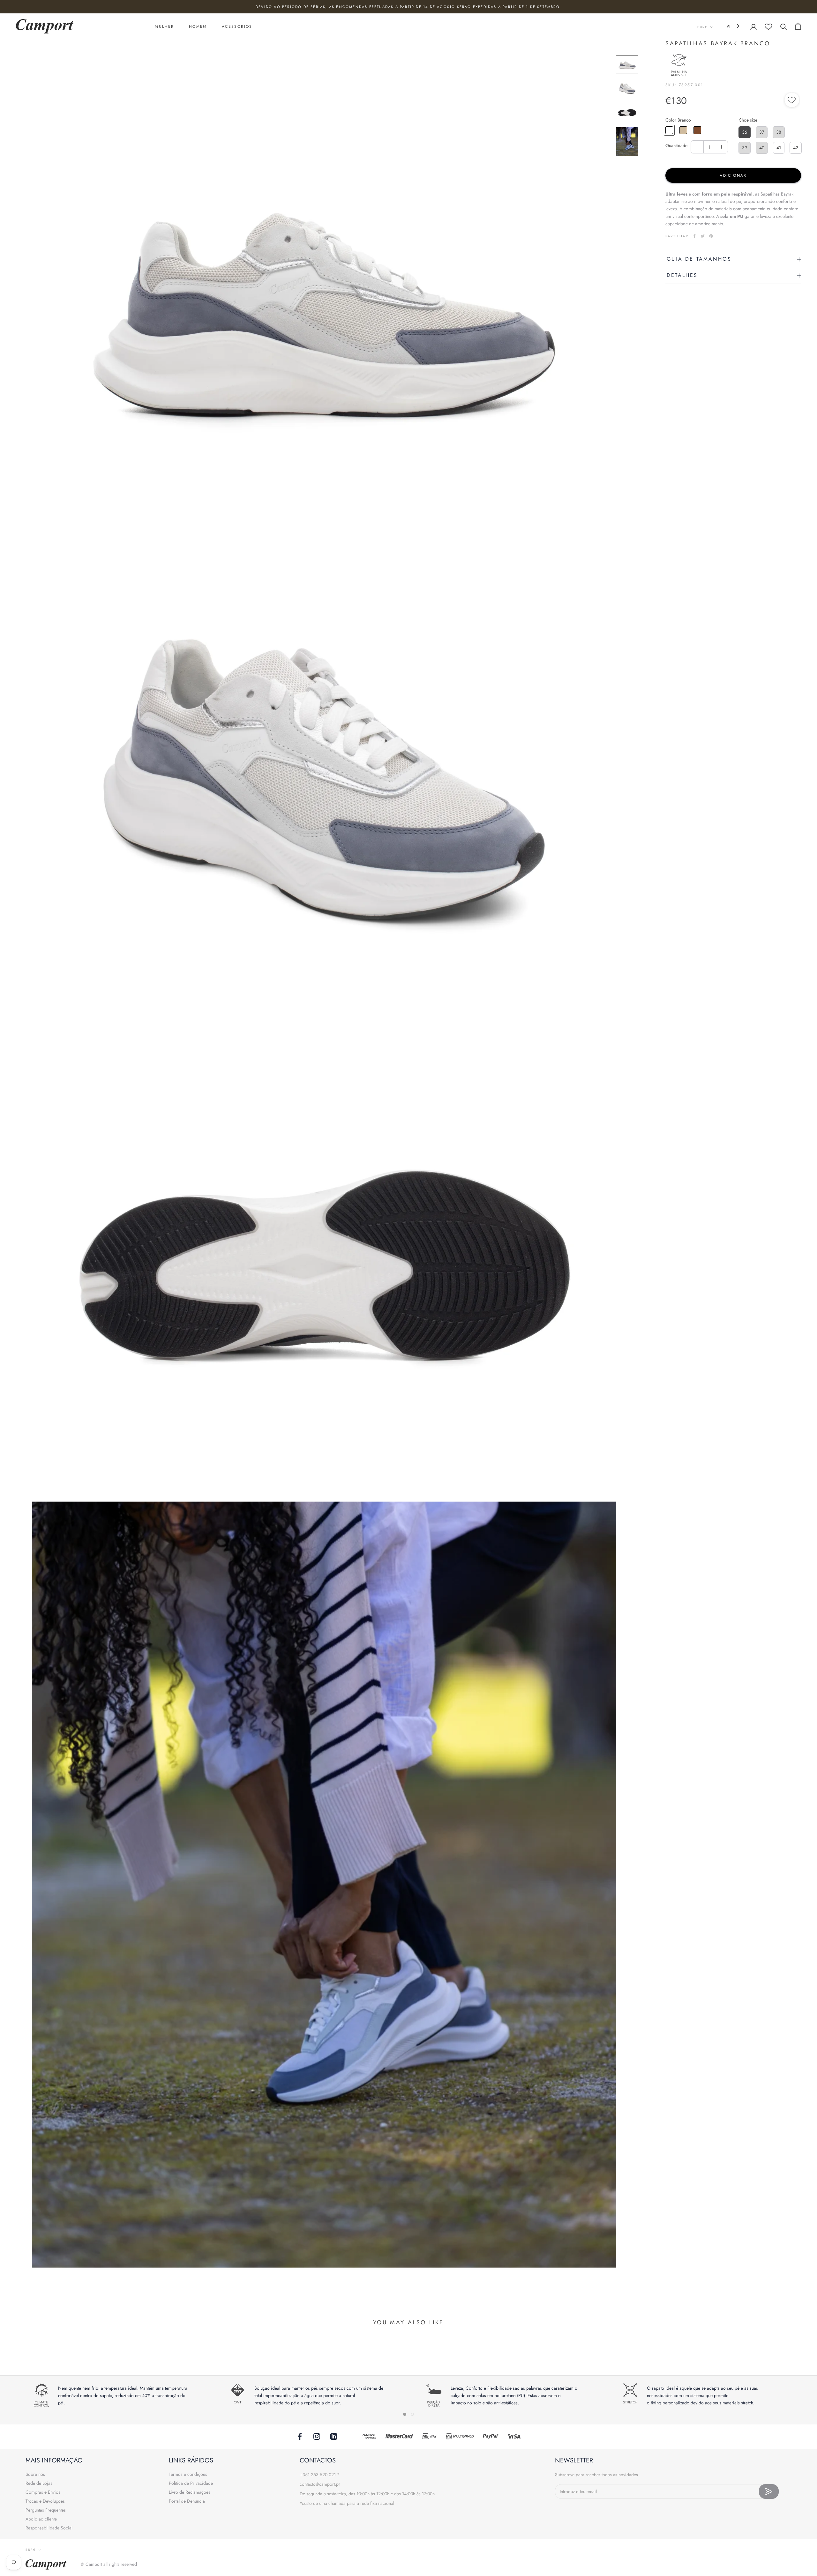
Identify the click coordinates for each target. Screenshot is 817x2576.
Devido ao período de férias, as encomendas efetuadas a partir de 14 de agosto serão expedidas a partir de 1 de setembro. (408, 7)
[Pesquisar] (784, 26)
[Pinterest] (711, 236)
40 (762, 148)
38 (779, 132)
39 (745, 148)
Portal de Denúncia (187, 2501)
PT (729, 26)
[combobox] (734, 26)
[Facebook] (694, 236)
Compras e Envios (43, 2492)
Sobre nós (35, 2474)
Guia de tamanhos (699, 259)
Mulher (164, 26)
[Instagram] (317, 2436)
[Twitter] (703, 236)
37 (762, 132)
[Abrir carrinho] (798, 26)
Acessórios (237, 26)
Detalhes (682, 275)
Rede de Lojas (39, 2483)
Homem (198, 26)
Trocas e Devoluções (45, 2501)
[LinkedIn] (334, 2436)
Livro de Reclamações (190, 2492)
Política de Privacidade (191, 2483)
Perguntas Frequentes (46, 2510)
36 (745, 132)
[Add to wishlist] (792, 101)
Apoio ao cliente (41, 2519)
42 (796, 148)
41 (779, 148)
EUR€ (702, 27)
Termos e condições (188, 2474)
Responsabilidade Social (49, 2528)
